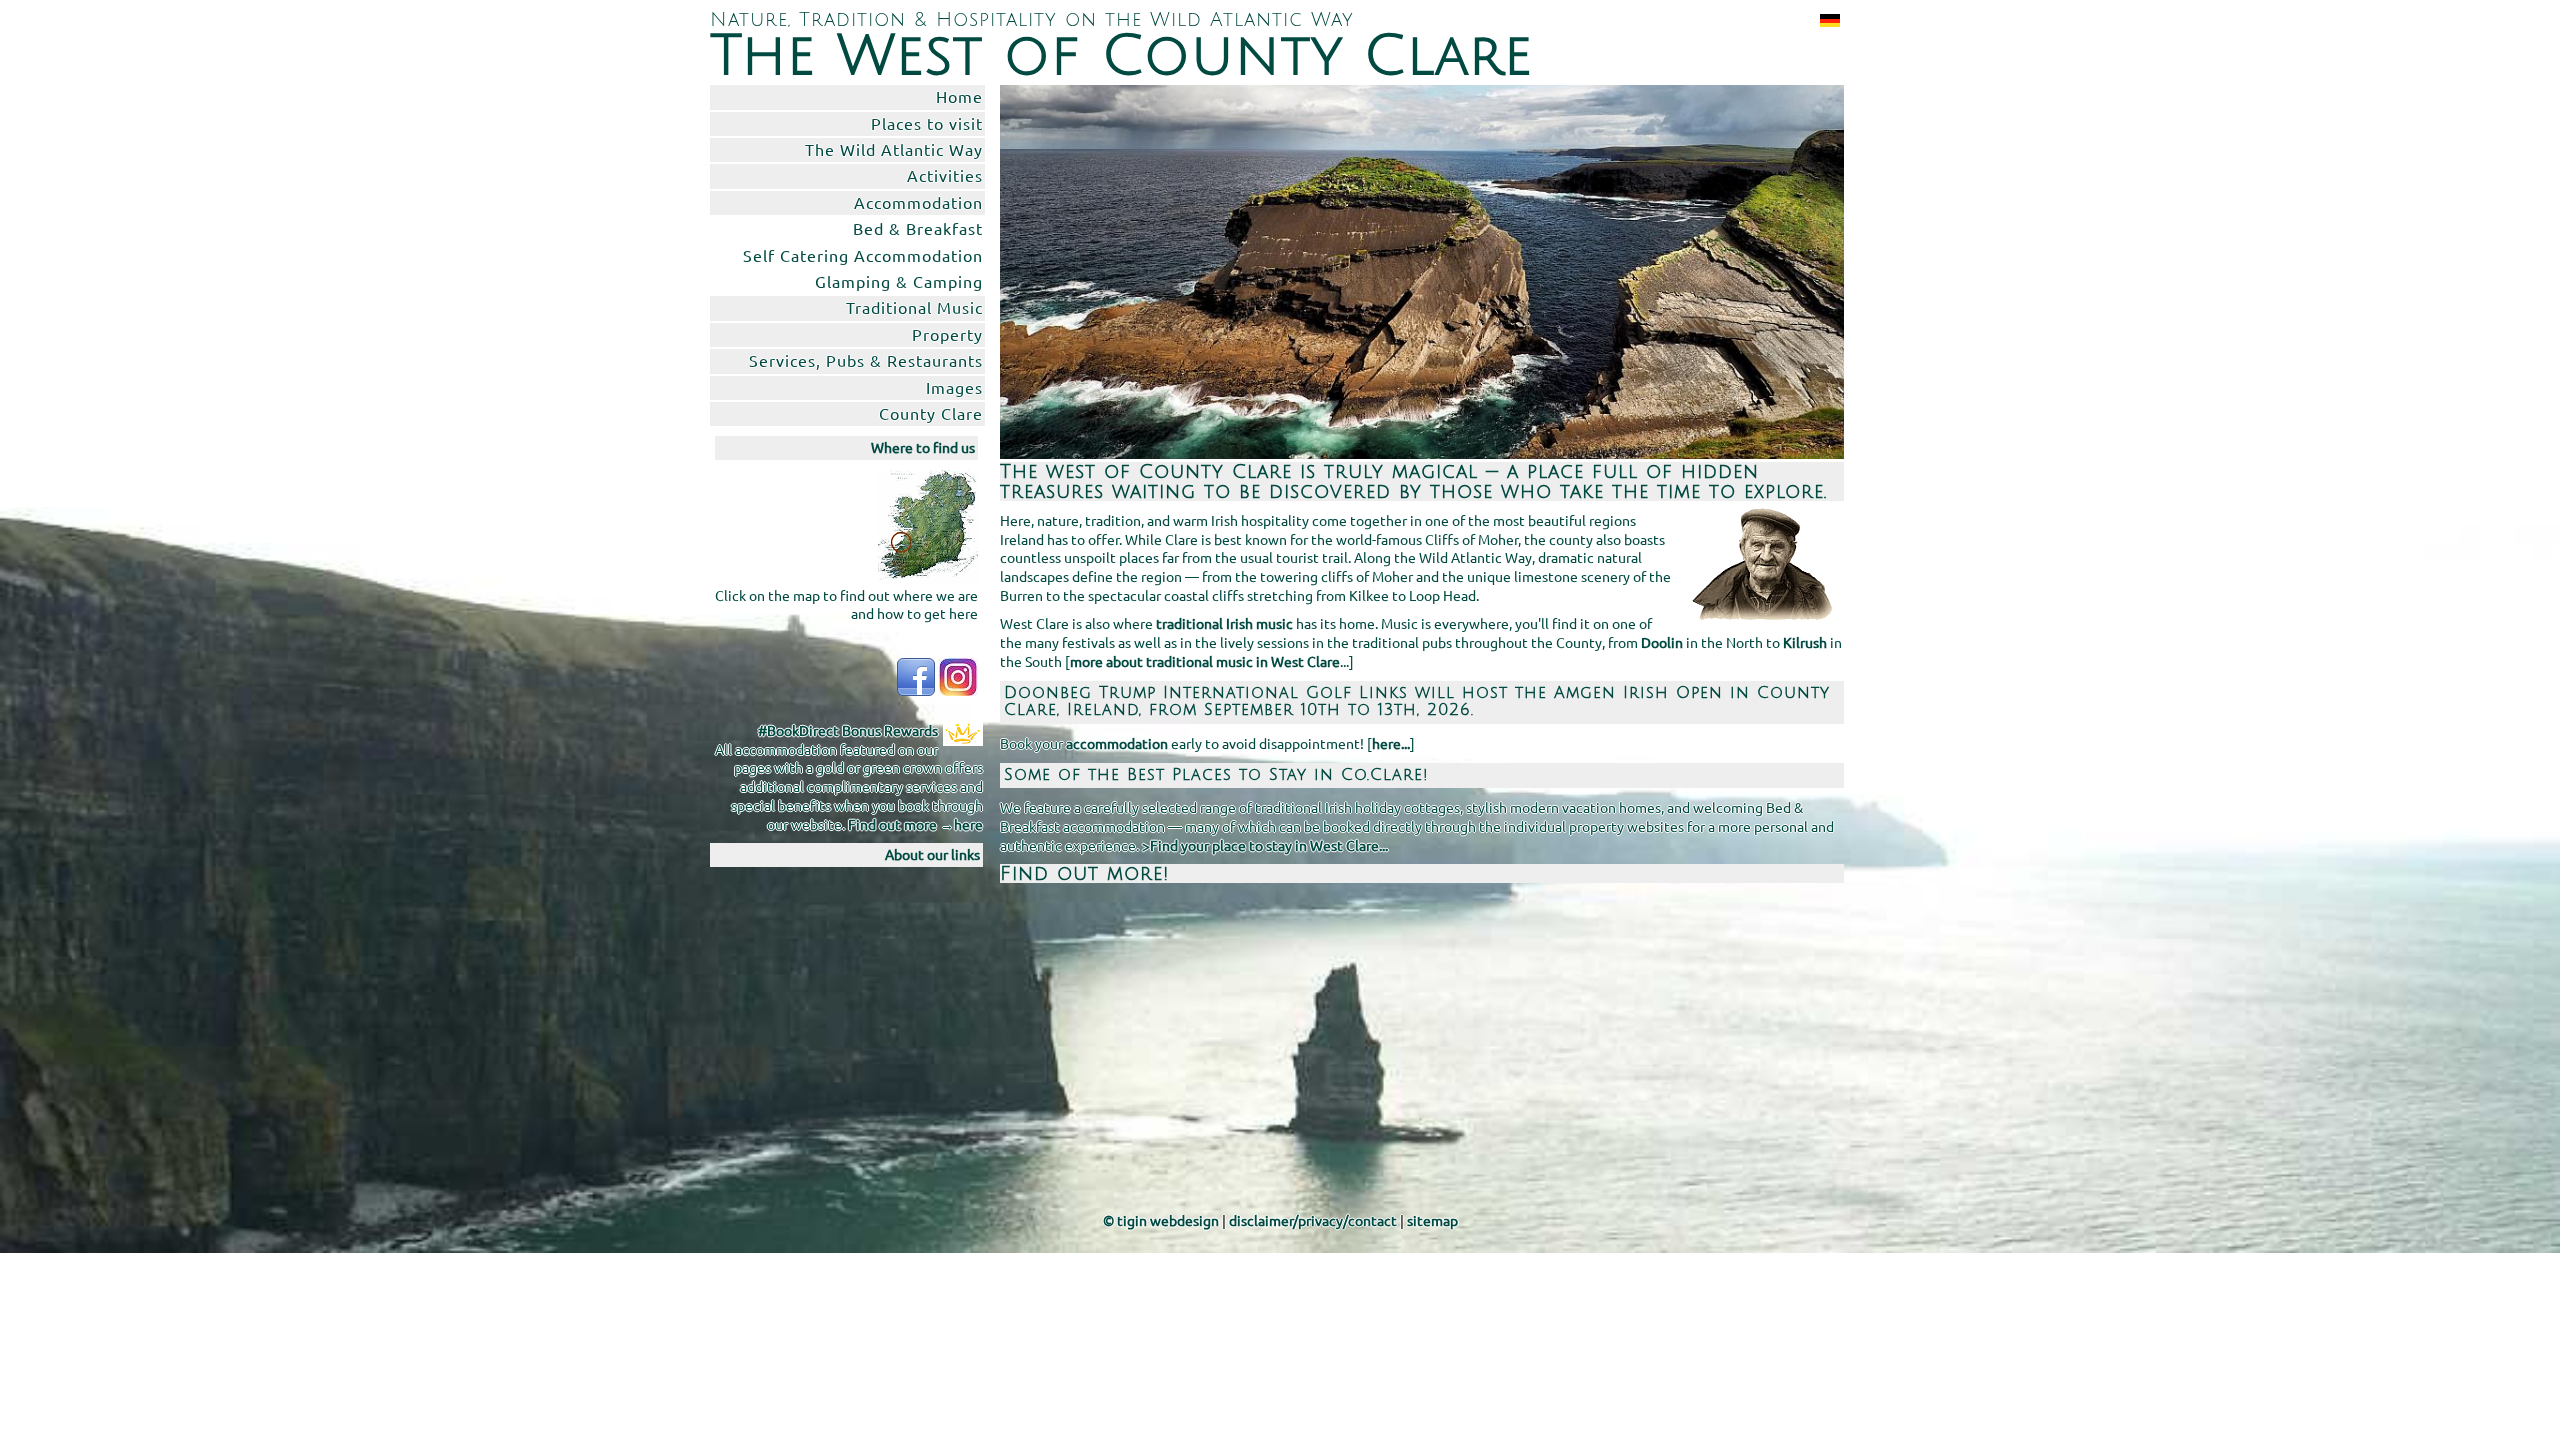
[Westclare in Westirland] (1826, 20)
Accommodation (918, 202)
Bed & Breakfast (918, 228)
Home (959, 96)
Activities (945, 175)
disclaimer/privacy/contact (1313, 1220)
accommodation (1117, 743)
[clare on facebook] (916, 675)
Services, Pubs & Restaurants (866, 360)
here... (1391, 743)
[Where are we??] (928, 525)
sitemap (1432, 1220)
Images (954, 387)
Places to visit (927, 123)
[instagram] (958, 675)
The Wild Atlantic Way (894, 149)
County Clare (931, 413)
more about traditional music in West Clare (1205, 661)
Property (947, 334)
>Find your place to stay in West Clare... (1265, 845)
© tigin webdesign (1161, 1220)
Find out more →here (915, 824)
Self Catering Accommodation (863, 255)
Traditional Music (914, 307)
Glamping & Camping (899, 281)
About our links (932, 854)
